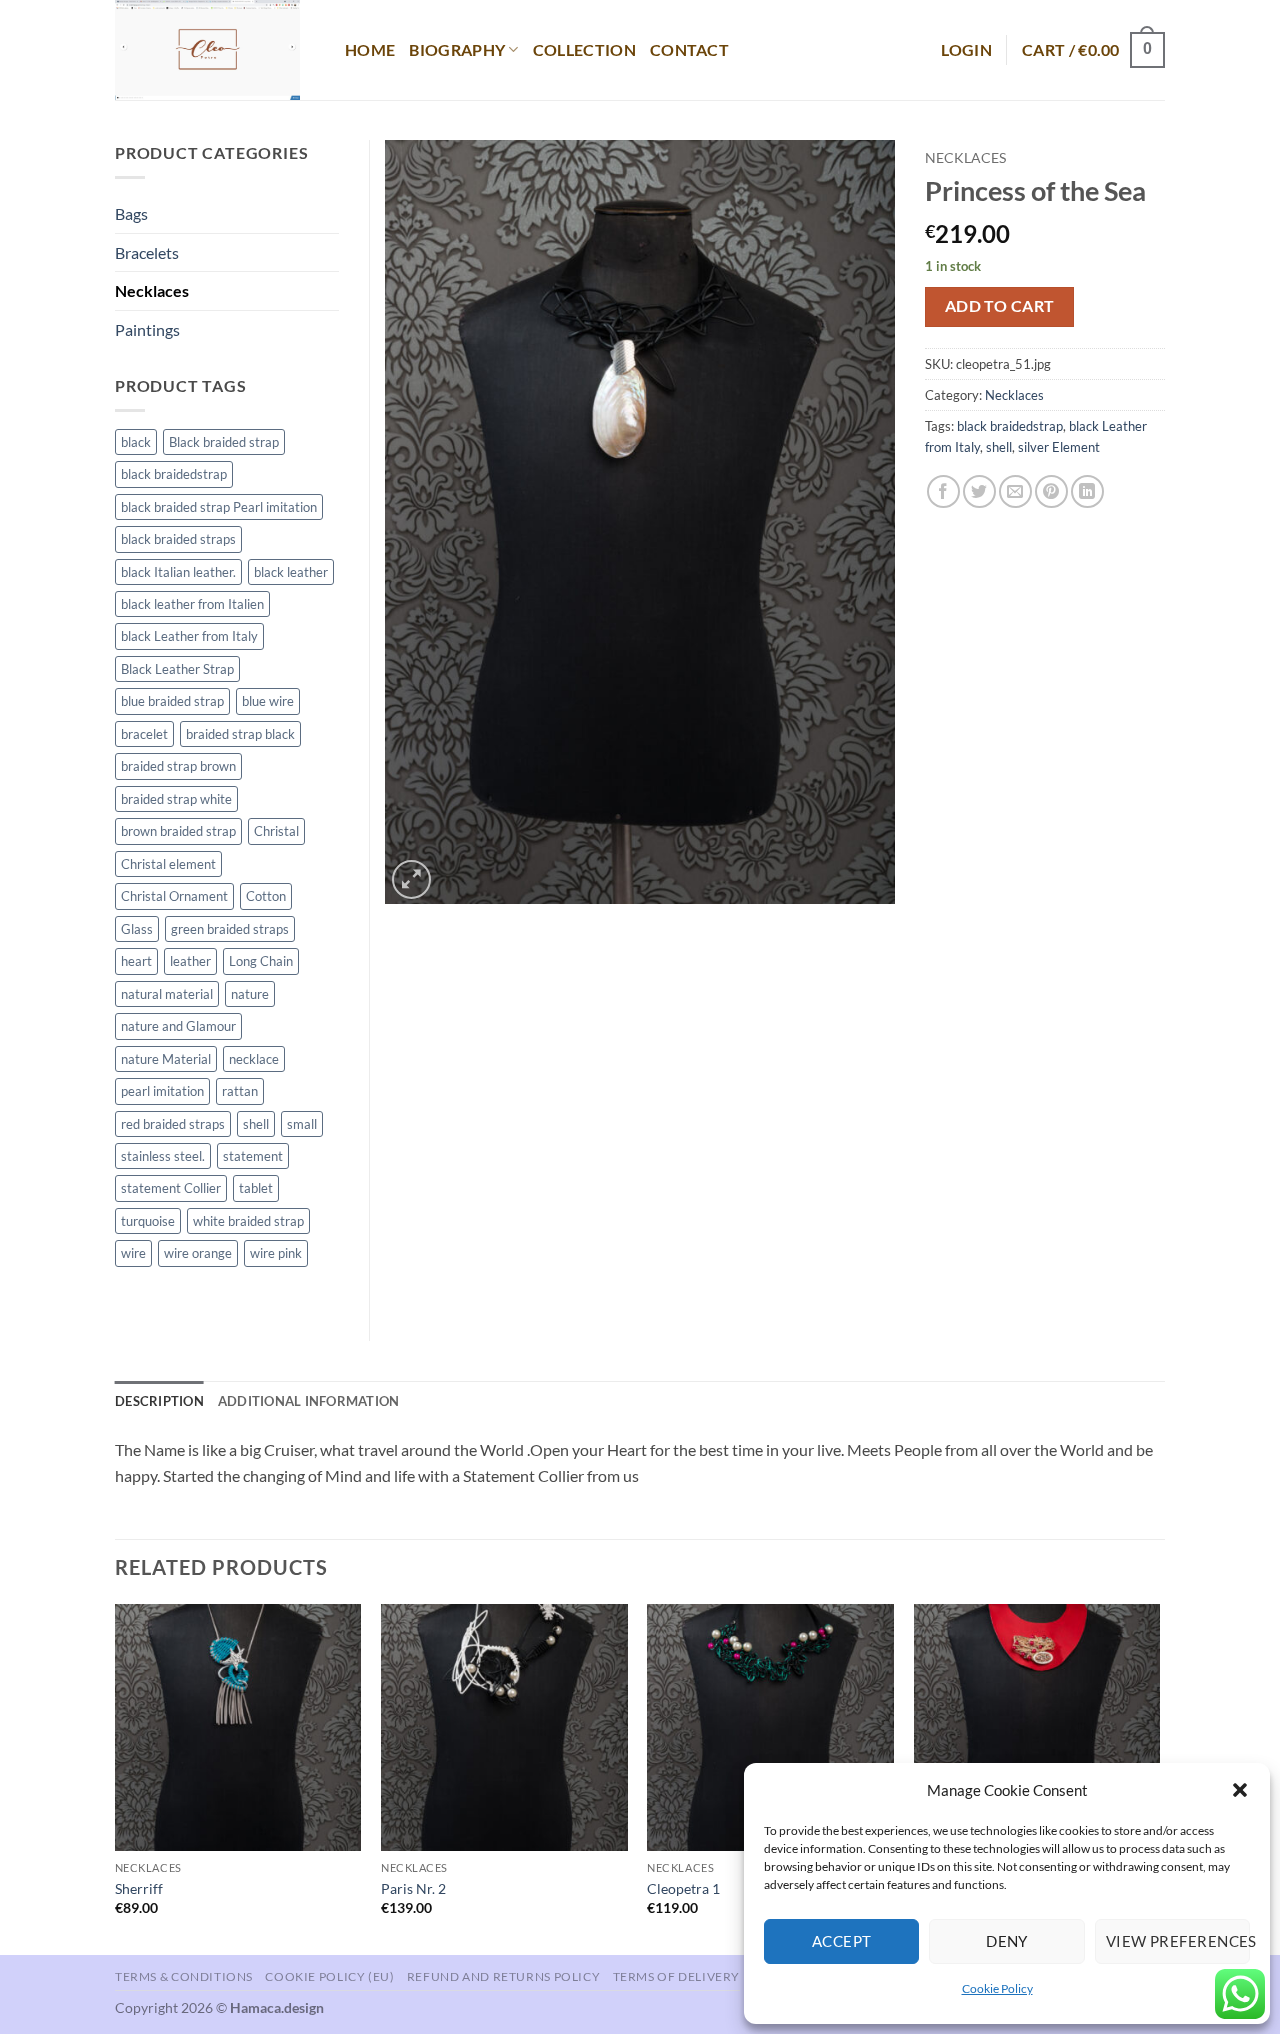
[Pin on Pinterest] (1051, 491)
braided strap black (240, 734)
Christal (276, 831)
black (136, 442)
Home (370, 49)
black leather (291, 572)
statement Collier (171, 1188)
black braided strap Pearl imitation (219, 507)
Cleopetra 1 (683, 1888)
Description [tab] (159, 1401)
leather (190, 961)
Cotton (266, 896)
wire (133, 1253)
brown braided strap (178, 831)
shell (999, 447)
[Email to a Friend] (1015, 491)
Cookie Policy (997, 1988)
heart (136, 961)
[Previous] (116, 1777)
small (302, 1124)
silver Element (1059, 447)
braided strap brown (178, 766)
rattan (240, 1091)
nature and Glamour (178, 1026)
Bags (131, 213)
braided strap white (176, 799)
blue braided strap (172, 701)
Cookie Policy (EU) (329, 1976)
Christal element (168, 864)
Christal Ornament (174, 896)
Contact (689, 49)
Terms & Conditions (184, 1976)
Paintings (147, 329)
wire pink (276, 1253)
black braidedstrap (1010, 426)
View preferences (1178, 1941)
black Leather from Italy (189, 636)
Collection (584, 49)
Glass (137, 929)
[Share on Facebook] (943, 491)
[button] (1240, 1790)
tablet (256, 1188)
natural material (167, 994)
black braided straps (178, 539)
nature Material (166, 1059)
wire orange (198, 1253)
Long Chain (261, 961)
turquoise (148, 1221)
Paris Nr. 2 (413, 1888)
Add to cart (1000, 306)
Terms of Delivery (676, 1976)
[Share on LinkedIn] (1087, 491)
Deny (1007, 1941)
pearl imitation (162, 1091)
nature (250, 994)
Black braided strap (224, 442)
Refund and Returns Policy (503, 1976)
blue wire (268, 701)
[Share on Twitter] (979, 491)
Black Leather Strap (177, 669)
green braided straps (230, 929)
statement (253, 1156)
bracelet (144, 734)
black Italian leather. (178, 572)
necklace (254, 1059)
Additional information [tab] (309, 1401)
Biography (457, 49)
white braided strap (248, 1221)
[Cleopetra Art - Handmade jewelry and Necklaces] (215, 50)
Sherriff (139, 1888)
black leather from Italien (192, 604)
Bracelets (147, 252)
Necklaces (965, 158)
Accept (842, 1941)
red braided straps (173, 1124)
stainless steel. (163, 1156)
